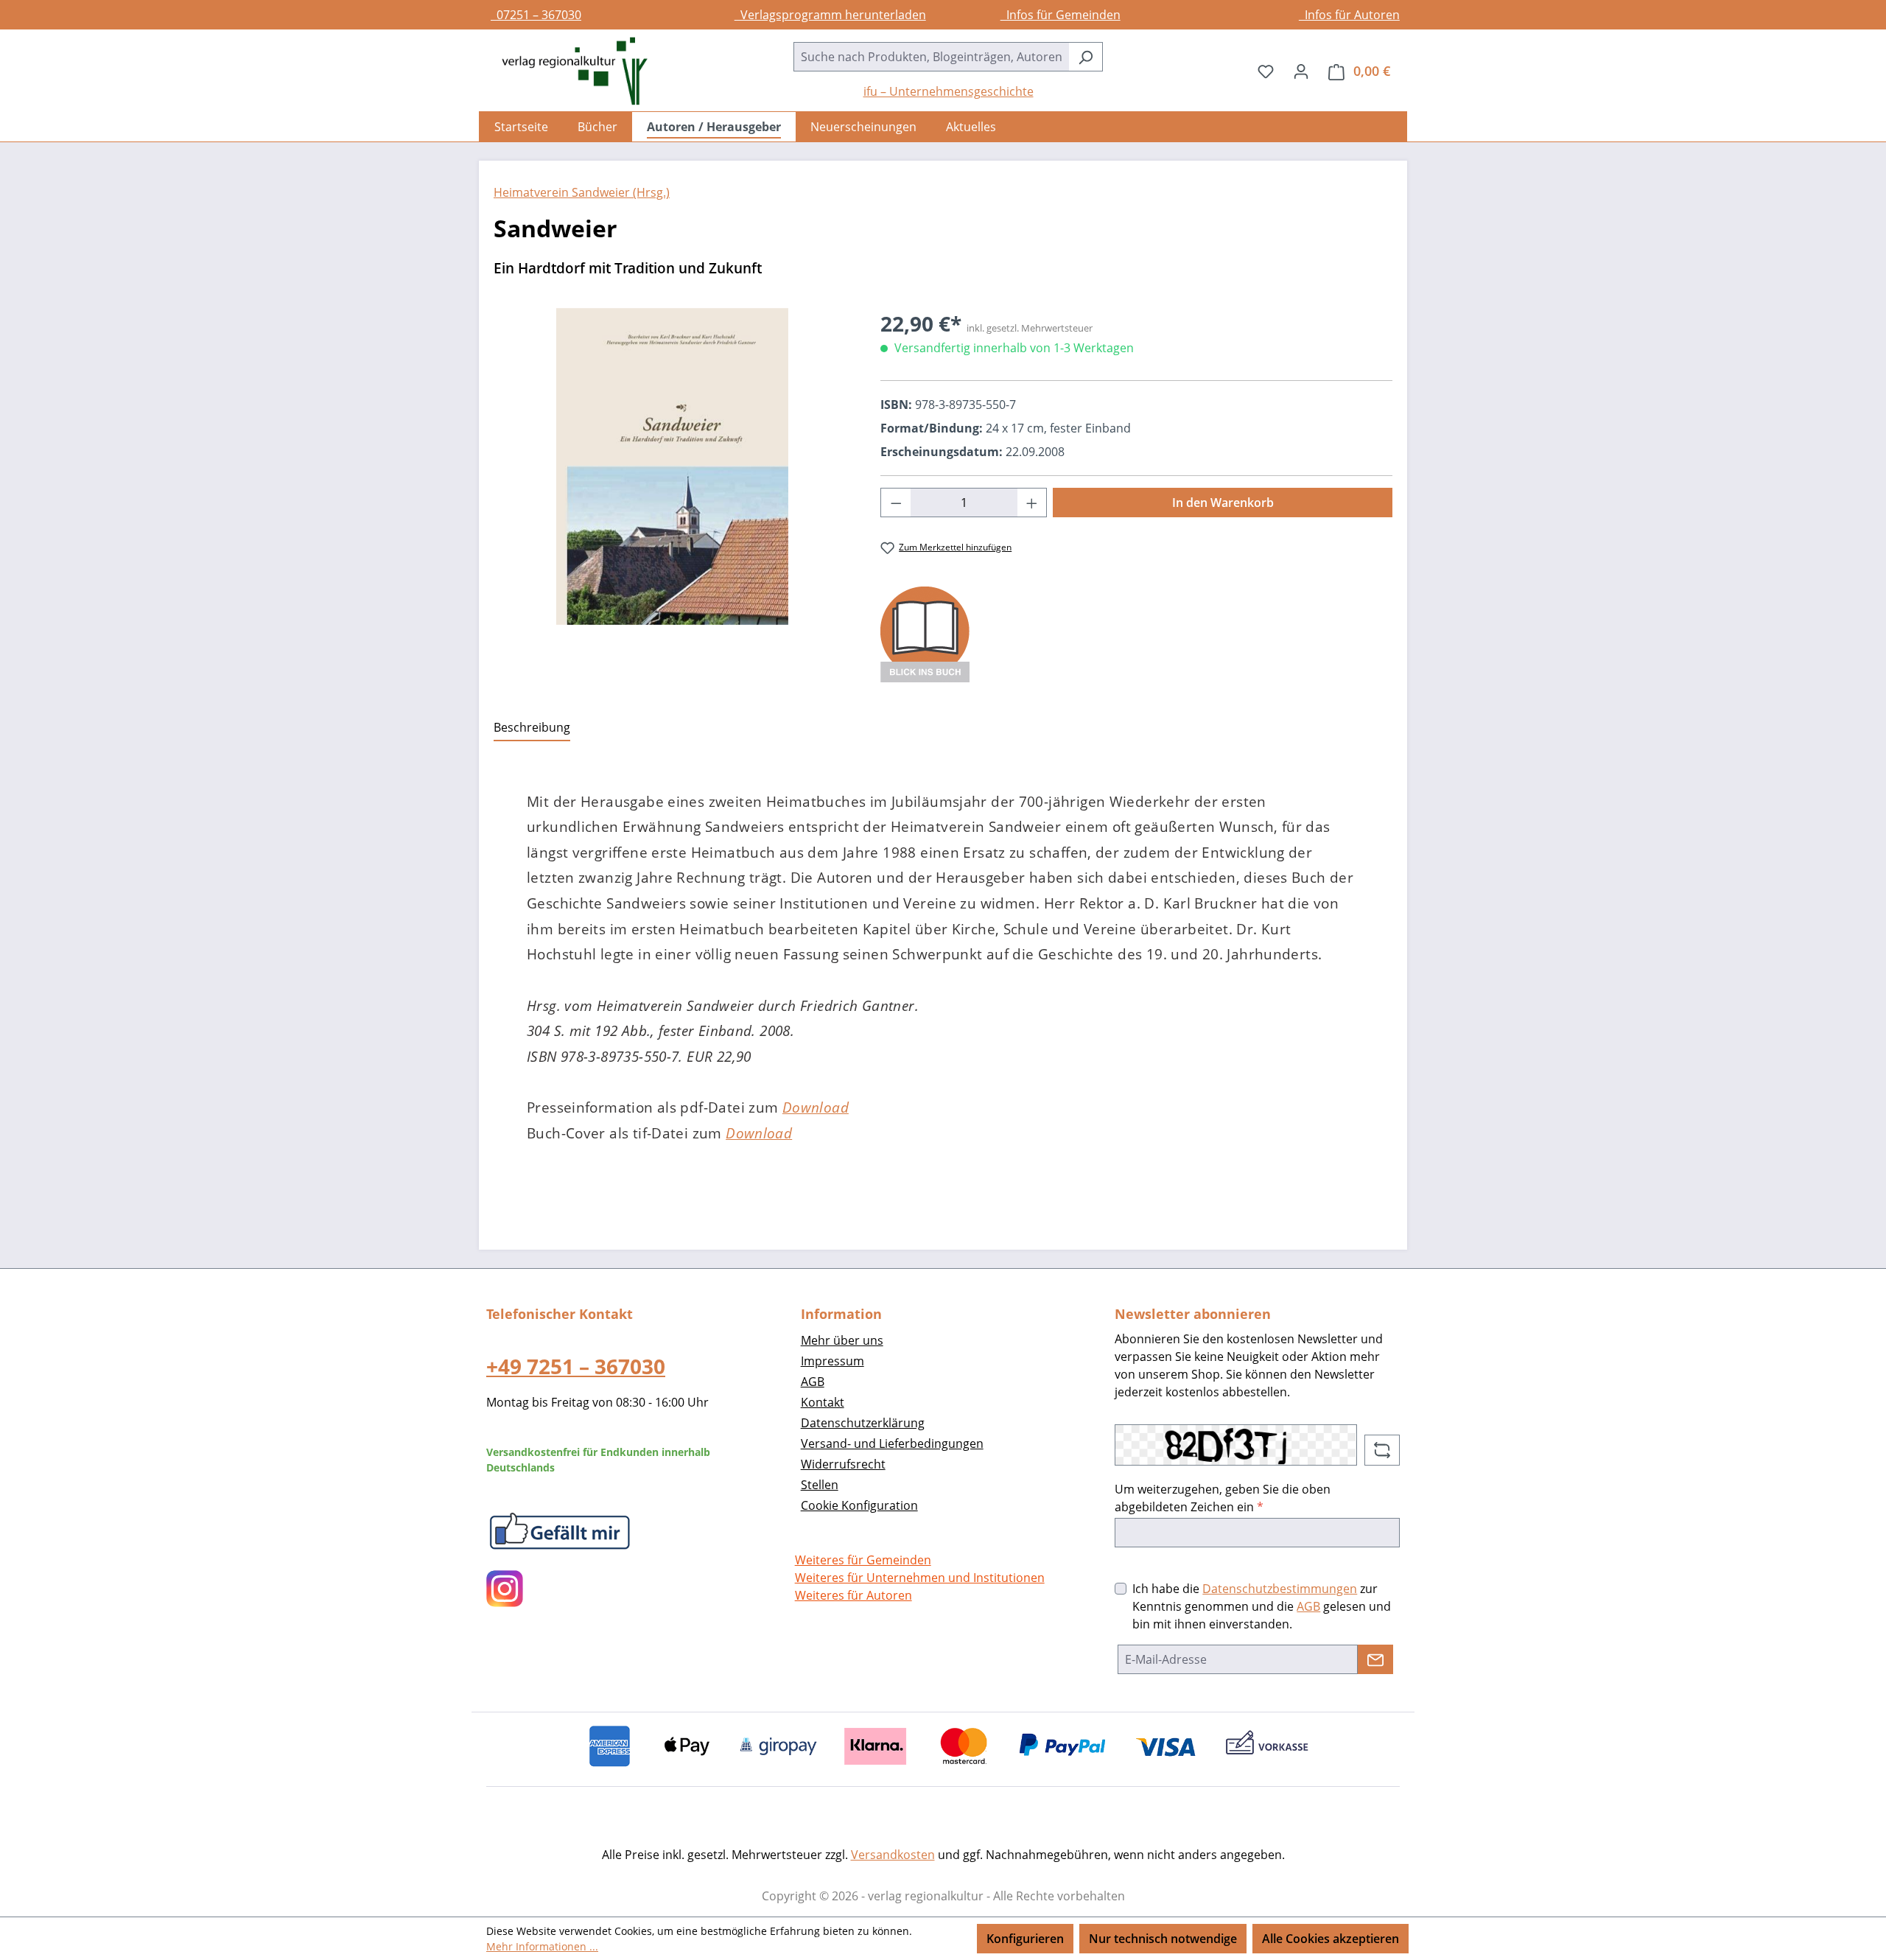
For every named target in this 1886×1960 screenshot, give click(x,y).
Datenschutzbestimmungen (1280, 1589)
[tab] (532, 728)
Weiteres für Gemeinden (863, 1560)
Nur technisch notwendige (1163, 1939)
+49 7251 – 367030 (576, 1366)
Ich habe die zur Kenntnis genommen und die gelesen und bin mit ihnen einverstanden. (1262, 1606)
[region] (672, 466)
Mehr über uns (842, 1340)
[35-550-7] (672, 466)
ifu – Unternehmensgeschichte (949, 91)
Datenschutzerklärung (863, 1423)
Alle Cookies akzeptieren (1331, 1939)
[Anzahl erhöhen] (1032, 503)
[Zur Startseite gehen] (567, 71)
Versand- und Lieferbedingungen (892, 1443)
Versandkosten (893, 1855)
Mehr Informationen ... (542, 1946)
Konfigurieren (1025, 1939)
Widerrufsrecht (843, 1464)
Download (816, 1107)
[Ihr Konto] (1301, 71)
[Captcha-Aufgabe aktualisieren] (1382, 1450)
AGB (813, 1382)
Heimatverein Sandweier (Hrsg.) (582, 192)
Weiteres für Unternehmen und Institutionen (920, 1578)
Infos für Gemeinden (1061, 15)
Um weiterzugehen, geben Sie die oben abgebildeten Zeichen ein (1223, 1498)
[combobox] (931, 57)
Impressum (832, 1361)
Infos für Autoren (1349, 15)
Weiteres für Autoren (853, 1595)
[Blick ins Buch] (925, 633)
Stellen (820, 1485)
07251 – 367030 (536, 15)
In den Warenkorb (1223, 503)
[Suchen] (1086, 57)
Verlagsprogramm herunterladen (830, 15)
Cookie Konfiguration (859, 1505)
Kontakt (823, 1402)
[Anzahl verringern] (896, 503)
